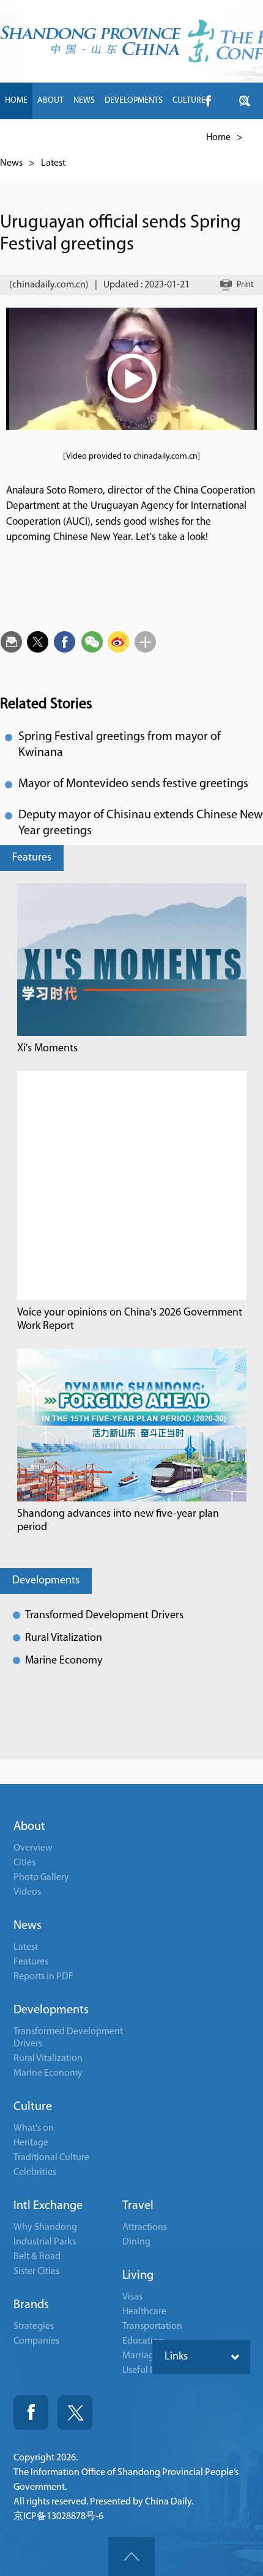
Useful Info (144, 2371)
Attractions (145, 2227)
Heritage (31, 2143)
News (11, 163)
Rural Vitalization (64, 1638)
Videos (27, 1892)
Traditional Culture (51, 2158)
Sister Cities (36, 2271)
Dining (136, 2242)
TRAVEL (127, 137)
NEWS (84, 101)
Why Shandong (45, 2227)
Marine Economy (64, 1661)
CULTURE (189, 101)
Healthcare (144, 2312)
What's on (34, 2128)
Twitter (75, 2412)
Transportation (152, 2326)
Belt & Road (37, 2257)
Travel (138, 2206)
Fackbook (31, 2412)
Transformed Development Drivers (104, 1616)
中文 (193, 137)
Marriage (141, 2356)
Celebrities (35, 2172)
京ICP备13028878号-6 (58, 2517)
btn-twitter (245, 101)
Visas (132, 2297)
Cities (24, 1863)
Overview (33, 1848)
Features (32, 858)
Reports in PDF (43, 1977)
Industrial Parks (45, 2242)
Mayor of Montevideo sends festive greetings (133, 784)
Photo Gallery (41, 1878)
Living (138, 2276)
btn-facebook (208, 101)
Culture (33, 2107)
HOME (16, 101)
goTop (131, 2556)
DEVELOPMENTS (134, 101)
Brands (31, 2305)
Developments (46, 1581)
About (29, 1827)
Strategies (34, 2326)
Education (143, 2341)
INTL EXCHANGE (34, 137)
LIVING (162, 137)
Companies (36, 2341)
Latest (53, 163)
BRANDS (88, 137)
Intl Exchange (48, 2206)
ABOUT (50, 101)
